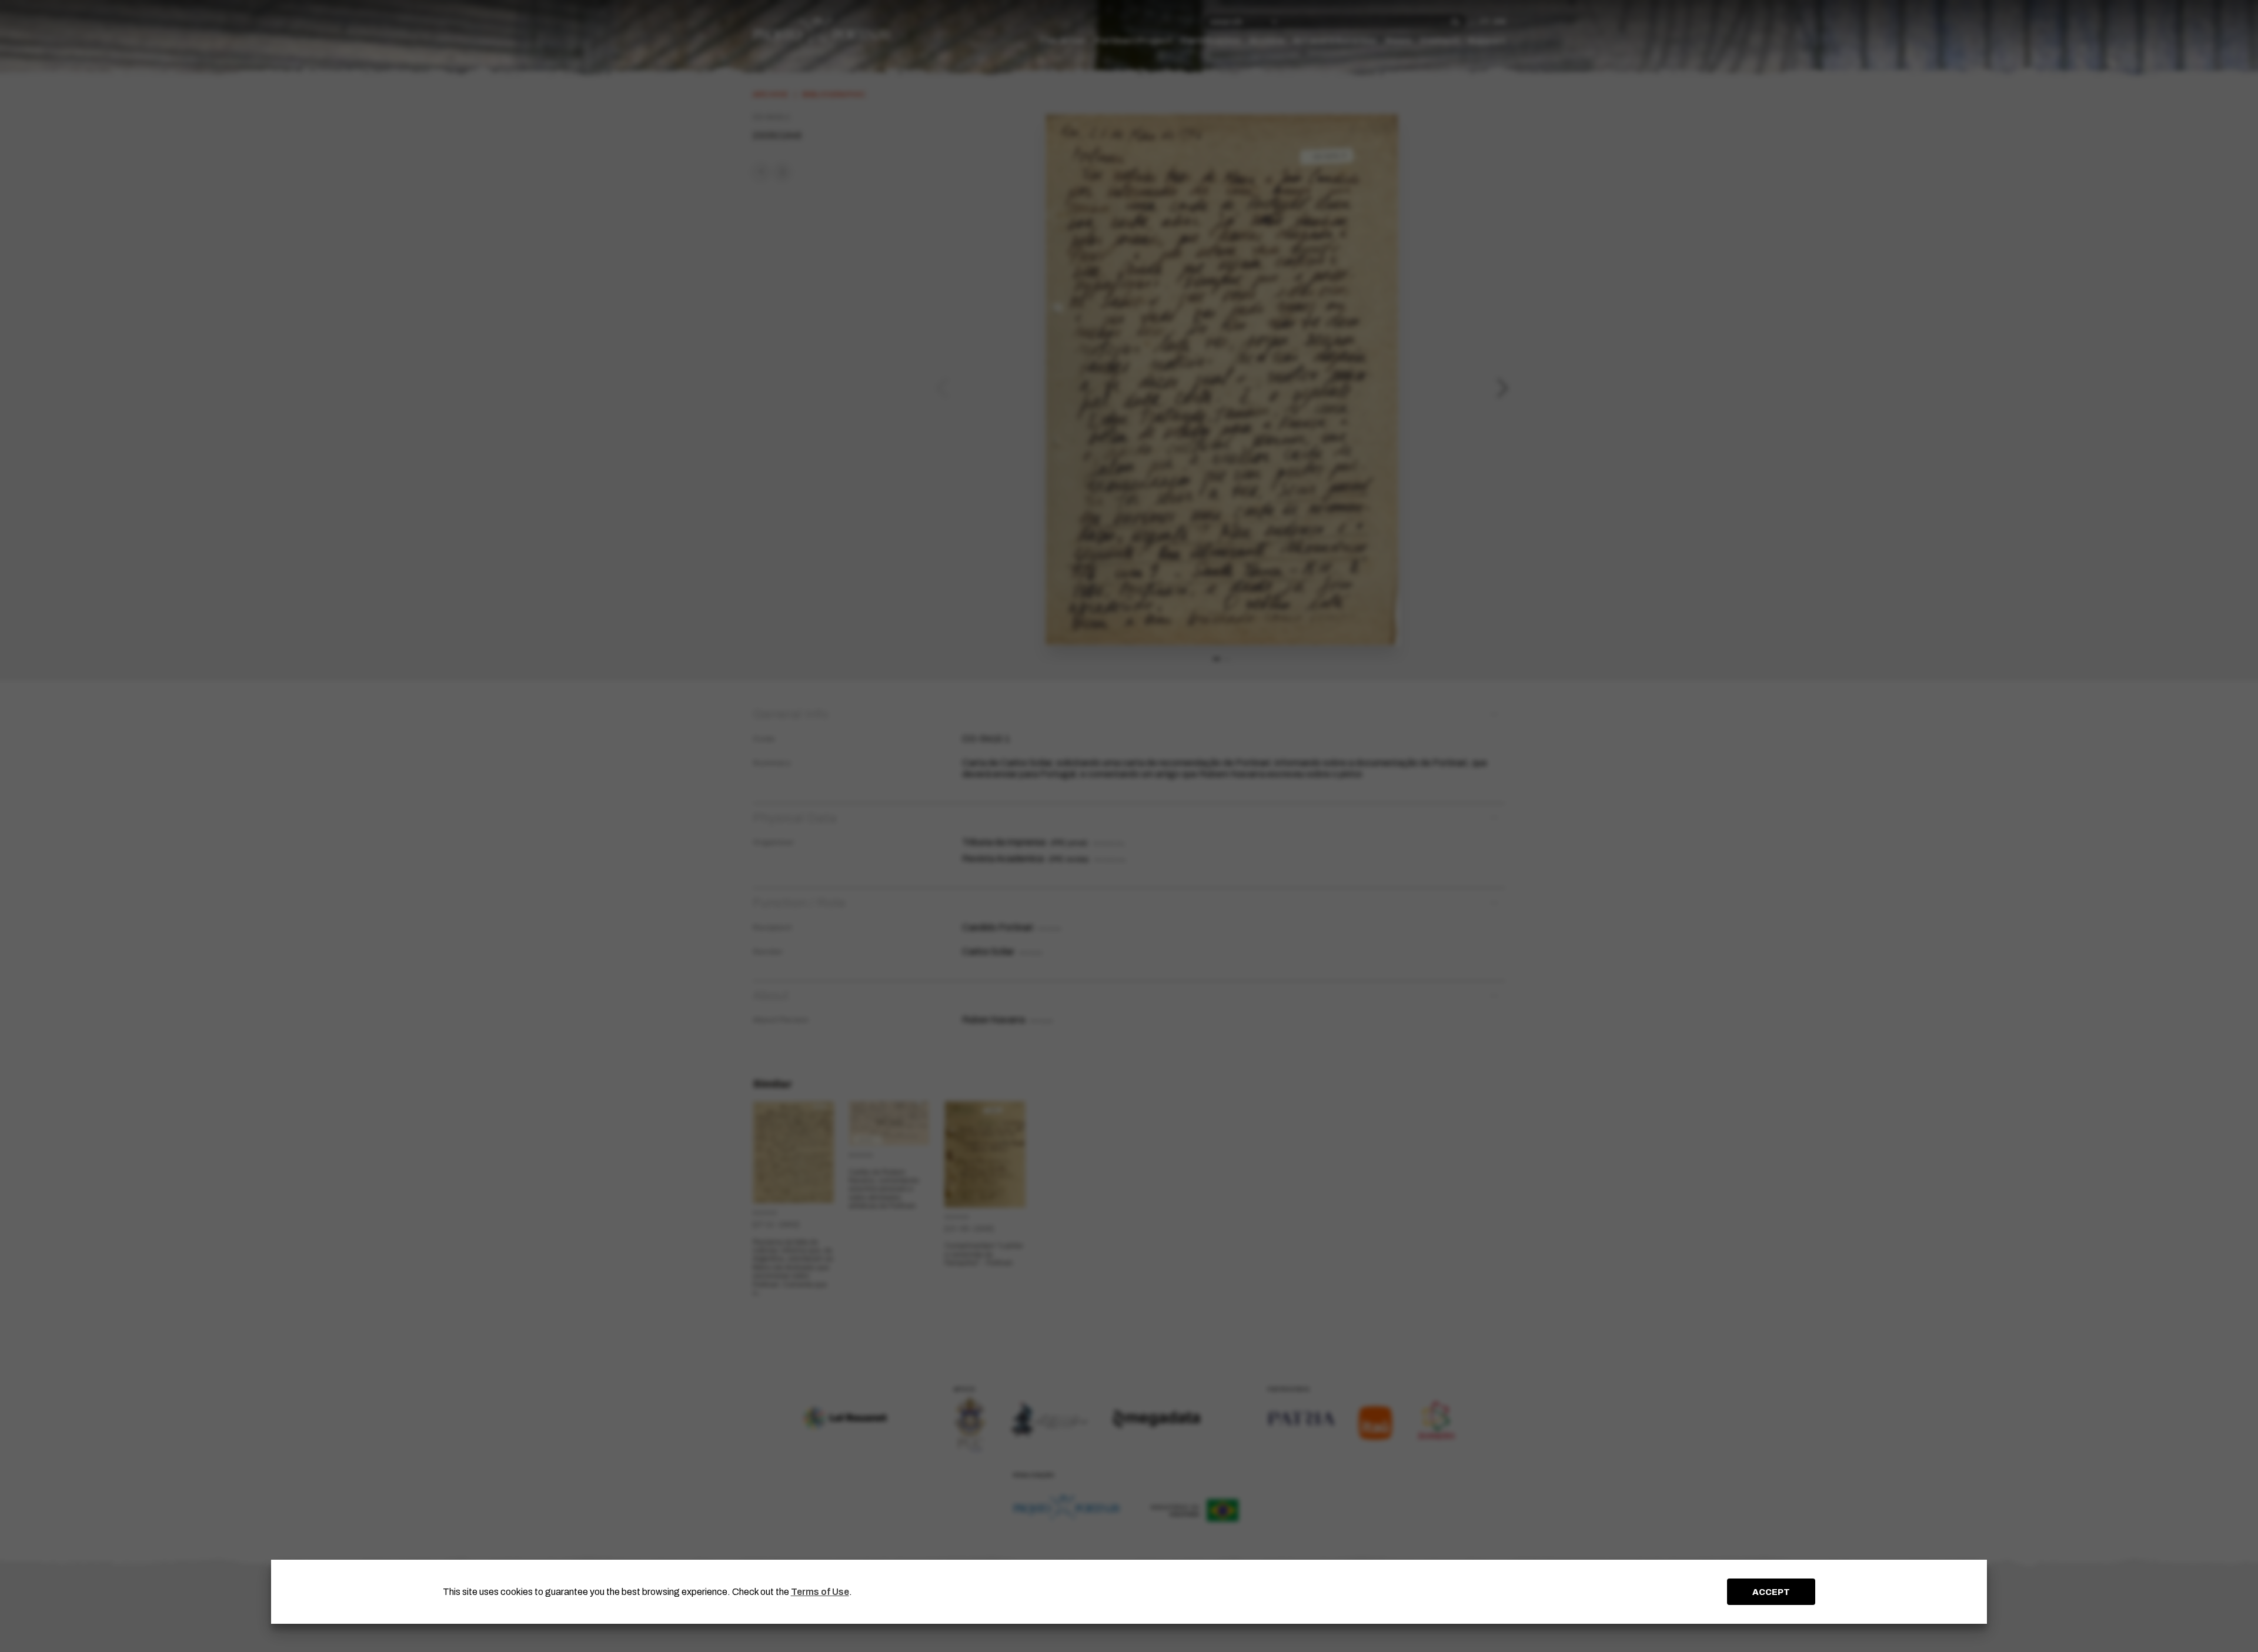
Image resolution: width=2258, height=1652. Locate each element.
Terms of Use (820, 1592)
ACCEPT (1771, 1592)
